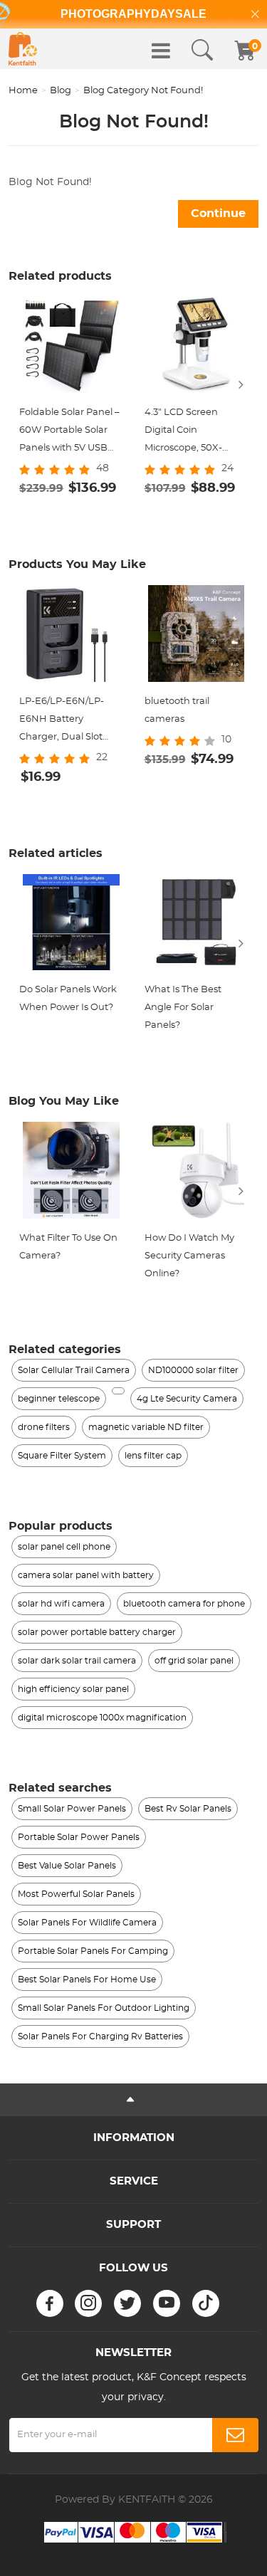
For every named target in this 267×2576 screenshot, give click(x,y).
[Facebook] (50, 2303)
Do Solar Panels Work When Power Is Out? (68, 999)
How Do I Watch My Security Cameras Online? (189, 1256)
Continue (218, 214)
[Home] (23, 49)
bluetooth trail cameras (177, 710)
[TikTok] (206, 2303)
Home (23, 91)
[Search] (202, 51)
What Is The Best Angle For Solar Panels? (183, 1008)
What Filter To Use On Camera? (68, 1247)
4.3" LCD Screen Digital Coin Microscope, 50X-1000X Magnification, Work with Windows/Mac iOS (193, 432)
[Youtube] (167, 2303)
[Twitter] (127, 2303)
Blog (61, 91)
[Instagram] (88, 2303)
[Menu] (161, 51)
